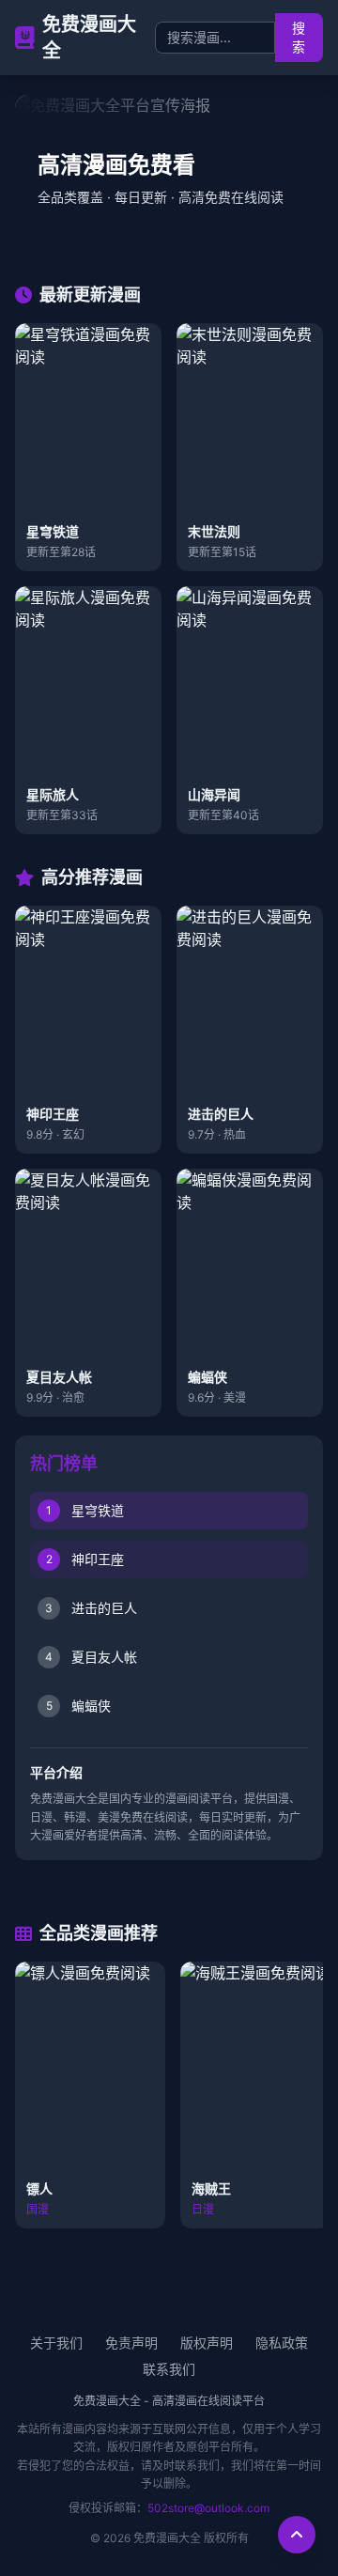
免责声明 (131, 2343)
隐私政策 (282, 2343)
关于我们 (56, 2343)
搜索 (299, 37)
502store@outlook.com (208, 2508)
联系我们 (169, 2369)
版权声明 (207, 2343)
